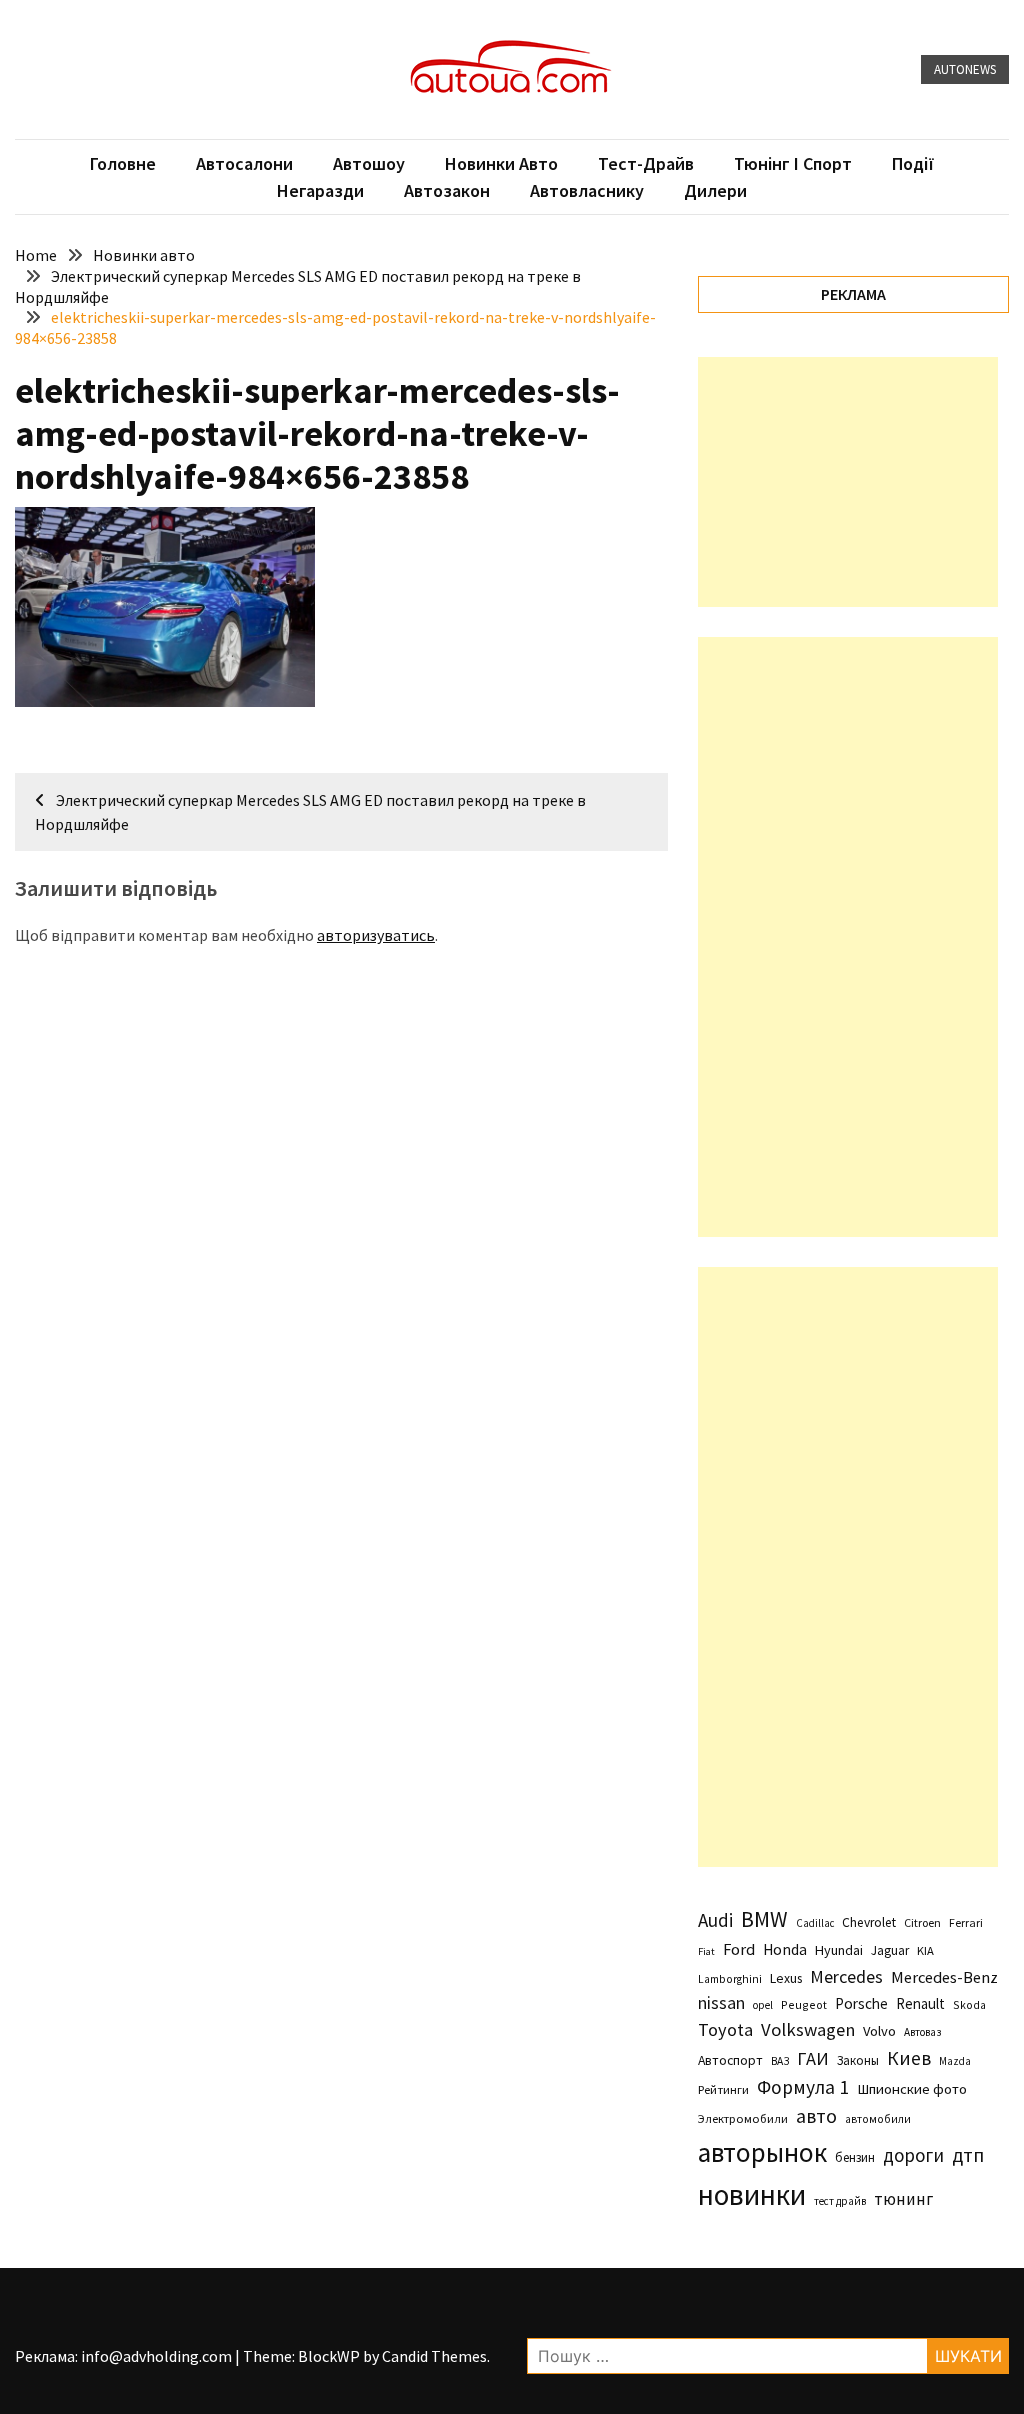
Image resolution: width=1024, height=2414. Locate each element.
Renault (920, 2003)
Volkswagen (808, 2029)
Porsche (861, 2003)
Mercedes (846, 1976)
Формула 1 (803, 2087)
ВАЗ (780, 2061)
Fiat (706, 1951)
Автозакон (447, 190)
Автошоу (369, 163)
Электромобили (743, 2118)
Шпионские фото (912, 2089)
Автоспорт (730, 2060)
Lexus (786, 1978)
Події (913, 163)
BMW (764, 1919)
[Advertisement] (848, 482)
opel (763, 2005)
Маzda (955, 2061)
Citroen (922, 1922)
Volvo (879, 2031)
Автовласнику (587, 190)
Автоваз (922, 2032)
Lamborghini (730, 1979)
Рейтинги (723, 2089)
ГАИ (813, 2058)
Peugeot (804, 2004)
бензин (855, 2157)
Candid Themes (434, 2356)
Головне (123, 163)
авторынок (762, 2152)
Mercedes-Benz (944, 1977)
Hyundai (839, 1950)
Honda (785, 1949)
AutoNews (965, 69)
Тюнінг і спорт (793, 163)
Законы (858, 2060)
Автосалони (244, 163)
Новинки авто (501, 163)
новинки (752, 2194)
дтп (968, 2154)
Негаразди (320, 190)
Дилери (715, 190)
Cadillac (815, 1923)
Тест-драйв (646, 163)
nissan (721, 2003)
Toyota (725, 2029)
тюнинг (903, 2199)
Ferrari (966, 1922)
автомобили (878, 2119)
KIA (925, 1950)
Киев (909, 2058)
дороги (913, 2155)
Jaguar (890, 1950)
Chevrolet (869, 1922)
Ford (739, 1949)
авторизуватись (376, 935)
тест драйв (840, 2201)
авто (816, 2116)
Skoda (969, 2004)
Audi (715, 1920)
